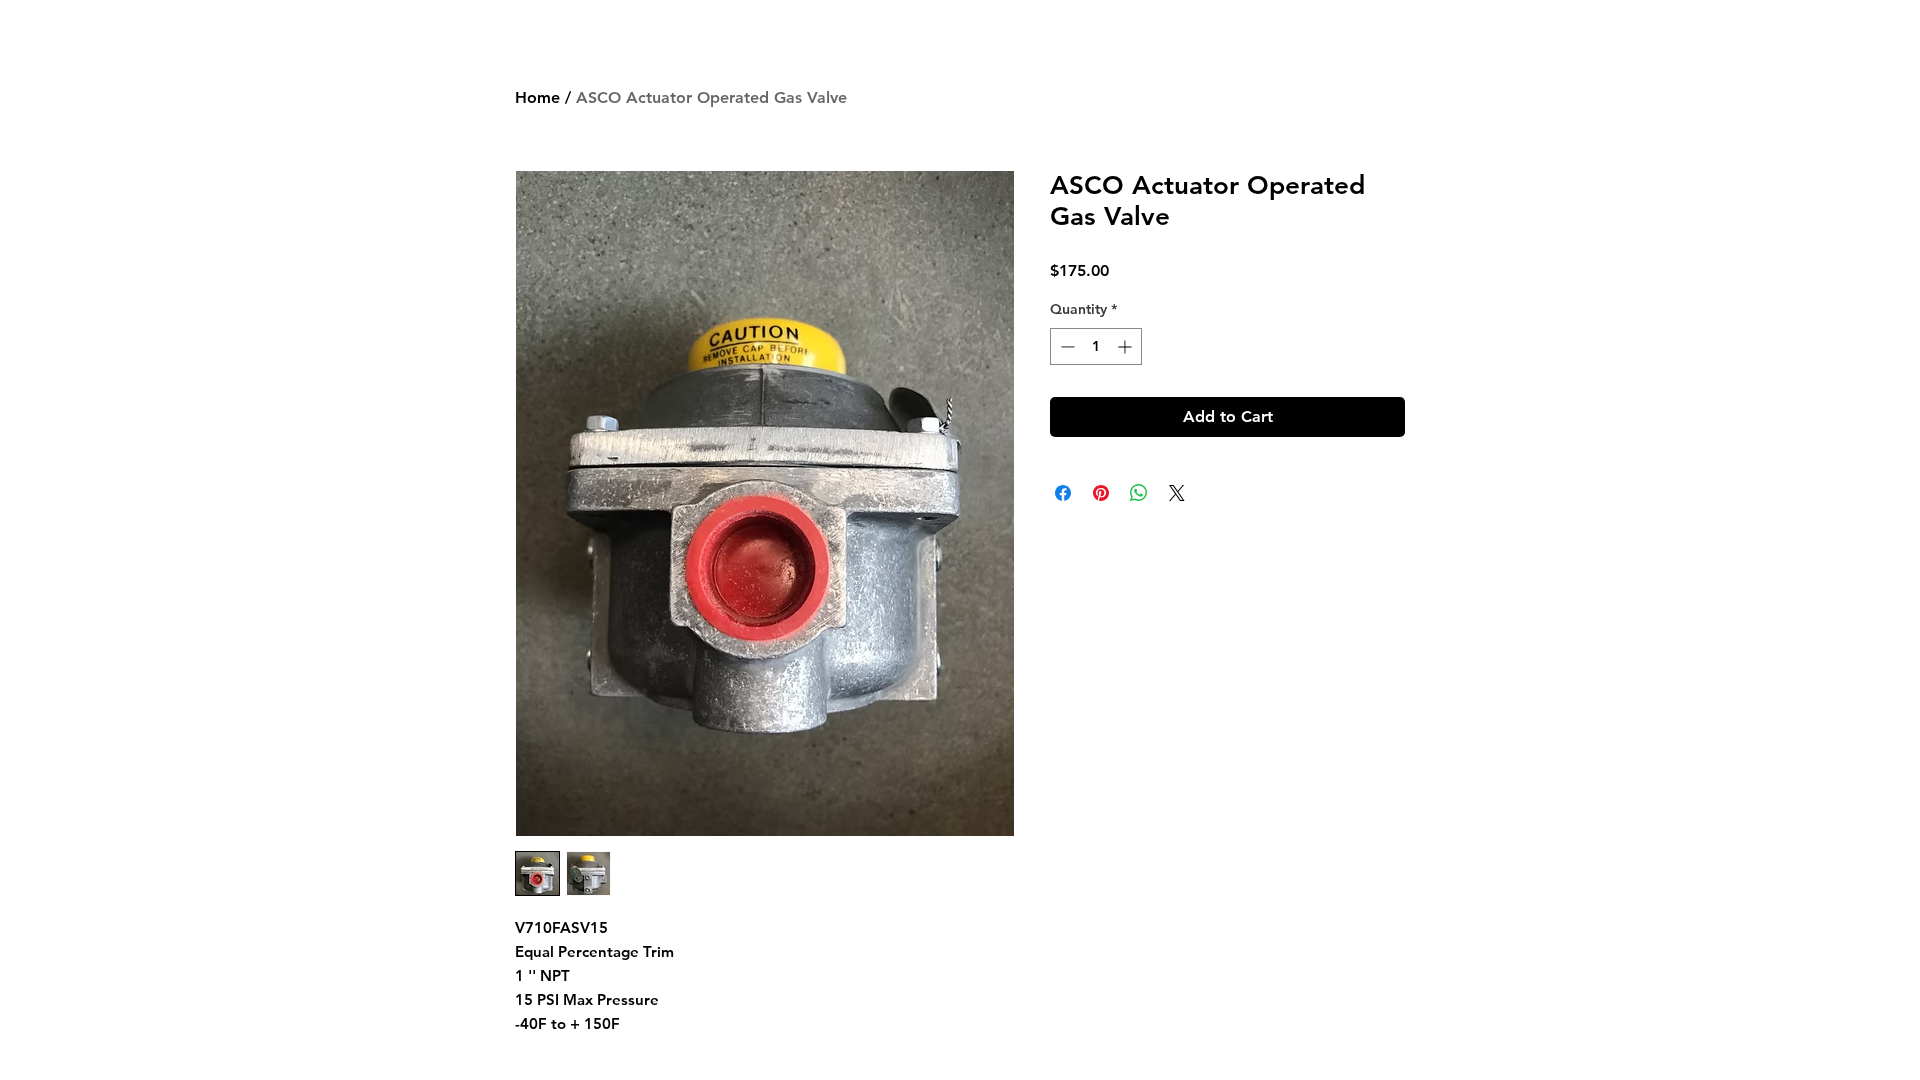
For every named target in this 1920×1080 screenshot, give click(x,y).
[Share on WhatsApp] (1139, 493)
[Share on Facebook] (1063, 493)
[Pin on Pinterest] (1101, 493)
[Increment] (1126, 346)
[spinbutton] (1096, 346)
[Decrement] (1065, 346)
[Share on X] (1177, 493)
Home (537, 97)
